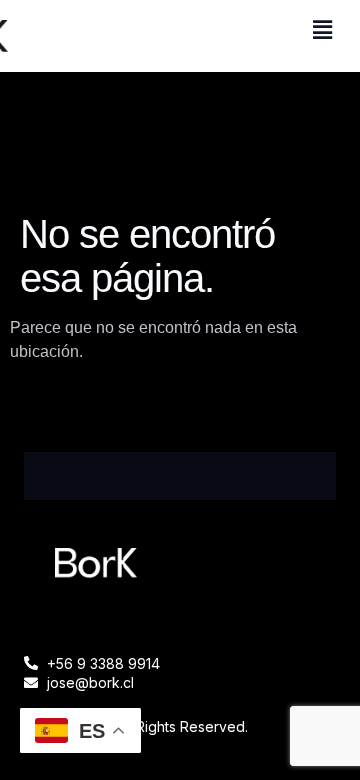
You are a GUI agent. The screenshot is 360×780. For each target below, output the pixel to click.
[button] (323, 30)
